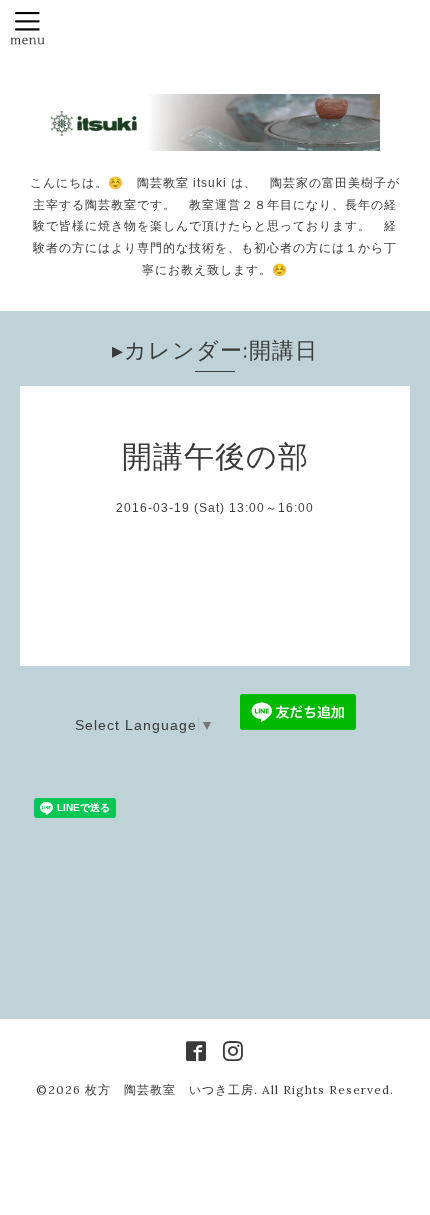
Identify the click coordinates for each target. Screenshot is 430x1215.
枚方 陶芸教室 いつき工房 (169, 1089)
